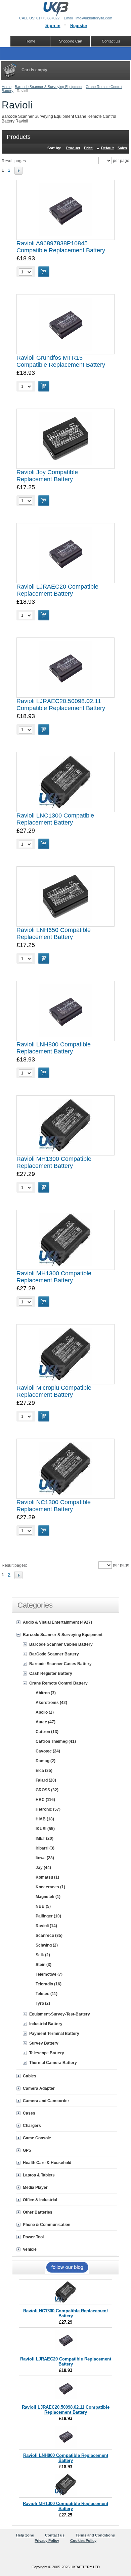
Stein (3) (43, 1965)
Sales (122, 148)
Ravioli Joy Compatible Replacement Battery (47, 476)
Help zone (25, 2535)
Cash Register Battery (51, 1673)
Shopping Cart (71, 41)
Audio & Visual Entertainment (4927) (57, 1622)
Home (7, 87)
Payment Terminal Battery (54, 2034)
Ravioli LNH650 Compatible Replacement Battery (54, 933)
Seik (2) (43, 1955)
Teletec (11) (47, 1994)
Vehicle (30, 2249)
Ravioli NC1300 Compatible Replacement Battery (54, 1506)
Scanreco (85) (49, 1936)
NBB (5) (43, 1906)
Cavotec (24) (48, 1751)
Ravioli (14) (46, 1926)
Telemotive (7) (49, 1974)
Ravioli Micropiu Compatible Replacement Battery (54, 1391)
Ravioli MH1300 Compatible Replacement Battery (54, 1162)
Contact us (55, 2535)
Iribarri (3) (45, 1848)
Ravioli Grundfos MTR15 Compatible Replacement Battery (61, 361)
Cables (30, 2076)
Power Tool (33, 2237)
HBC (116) (45, 1800)
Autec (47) (46, 1722)
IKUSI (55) (45, 1829)
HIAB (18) (45, 1819)
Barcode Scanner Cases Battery (60, 1664)
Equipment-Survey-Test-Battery (60, 2014)
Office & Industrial (40, 2200)
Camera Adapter (39, 2088)
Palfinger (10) (48, 1916)
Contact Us (111, 41)
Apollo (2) (45, 1712)
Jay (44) (43, 1868)
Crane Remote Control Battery (58, 1683)
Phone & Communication (47, 2225)
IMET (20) (45, 1838)
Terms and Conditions (95, 2535)
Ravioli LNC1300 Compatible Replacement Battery (55, 819)
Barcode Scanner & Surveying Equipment (49, 87)
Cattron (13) (47, 1732)
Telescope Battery (47, 2053)
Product (73, 148)
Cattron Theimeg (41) (56, 1741)
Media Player (35, 2187)
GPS (27, 2150)
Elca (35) (44, 1771)
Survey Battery (44, 2043)
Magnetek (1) (48, 1897)
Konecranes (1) (50, 1887)
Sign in (53, 26)
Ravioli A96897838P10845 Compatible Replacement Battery (61, 247)
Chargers (32, 2126)
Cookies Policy (83, 2541)
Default (107, 148)
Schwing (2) (47, 1945)
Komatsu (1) (47, 1877)
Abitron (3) (46, 1693)
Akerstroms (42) (51, 1703)
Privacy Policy (47, 2541)
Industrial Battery (46, 2024)
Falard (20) (46, 1780)
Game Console (37, 2138)
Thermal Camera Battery (53, 2063)
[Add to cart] (44, 272)
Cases (29, 2113)
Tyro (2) (43, 2003)
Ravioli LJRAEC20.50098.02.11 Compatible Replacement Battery (61, 705)
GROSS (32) (47, 1790)
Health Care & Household (47, 2163)
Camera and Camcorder (46, 2101)
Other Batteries (38, 2212)
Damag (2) (46, 1761)
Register (79, 26)
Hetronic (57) (48, 1809)
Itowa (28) (45, 1858)
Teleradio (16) (49, 1984)
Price (88, 148)
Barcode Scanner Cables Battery (61, 1644)
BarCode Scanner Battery (54, 1654)
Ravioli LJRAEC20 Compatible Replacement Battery (57, 590)
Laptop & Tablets (39, 2175)
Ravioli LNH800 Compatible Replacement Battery (54, 1048)
